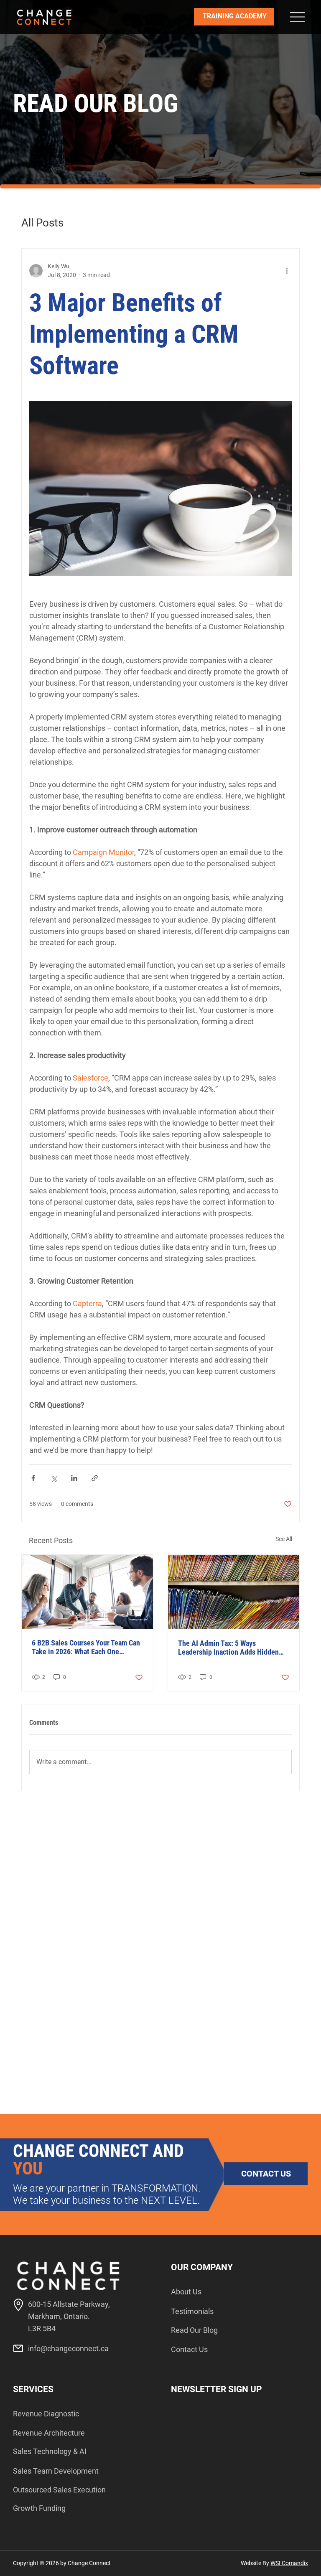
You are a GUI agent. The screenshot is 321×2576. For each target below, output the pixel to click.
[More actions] (287, 271)
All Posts (42, 223)
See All (284, 1539)
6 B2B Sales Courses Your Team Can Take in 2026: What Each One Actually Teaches (86, 1647)
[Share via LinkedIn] (74, 1478)
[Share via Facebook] (33, 1478)
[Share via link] (95, 1478)
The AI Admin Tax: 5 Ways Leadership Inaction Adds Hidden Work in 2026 (228, 1648)
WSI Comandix (289, 2563)
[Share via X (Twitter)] (54, 1478)
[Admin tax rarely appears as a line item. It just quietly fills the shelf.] (234, 1592)
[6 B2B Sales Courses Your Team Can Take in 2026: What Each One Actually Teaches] (87, 1592)
